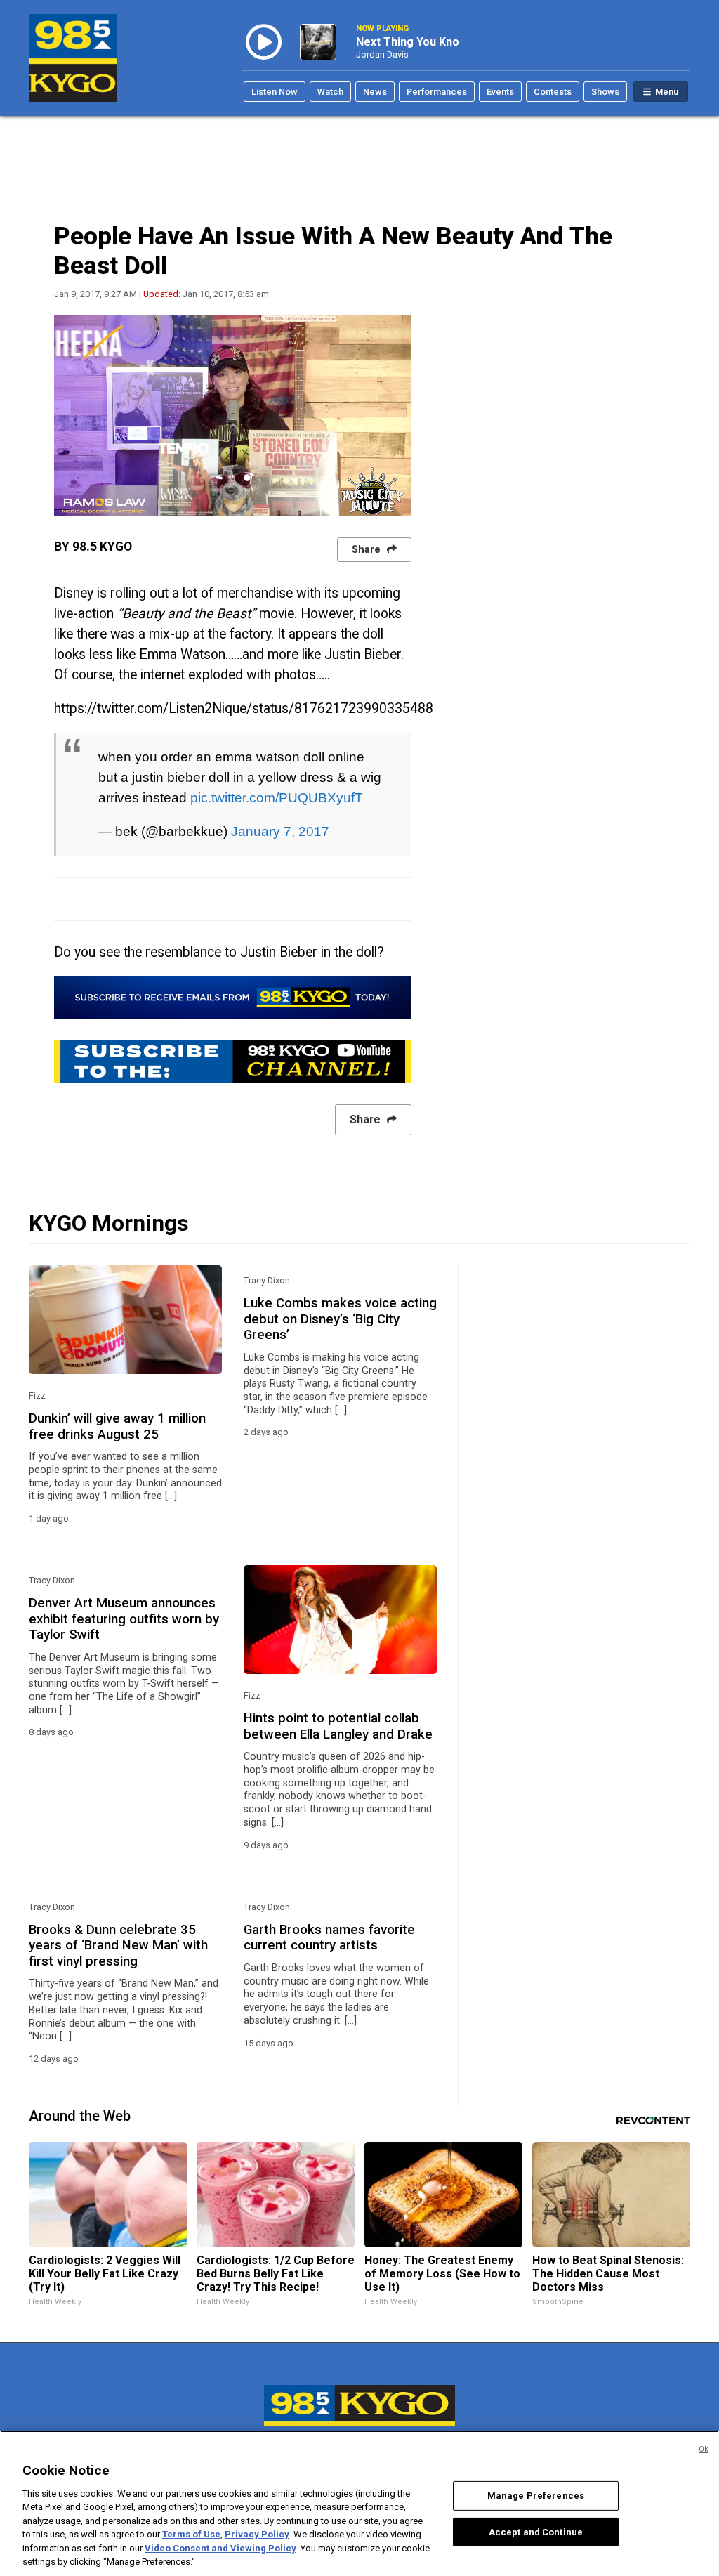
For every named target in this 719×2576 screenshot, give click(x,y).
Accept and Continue (536, 2531)
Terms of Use (191, 2534)
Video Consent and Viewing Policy (220, 2548)
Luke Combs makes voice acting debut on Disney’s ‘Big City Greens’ (340, 1319)
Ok (704, 2449)
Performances (437, 92)
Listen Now (275, 92)
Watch (330, 92)
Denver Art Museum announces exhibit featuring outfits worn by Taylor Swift (124, 1619)
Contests (553, 92)
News (375, 92)
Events (500, 92)
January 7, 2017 (280, 831)
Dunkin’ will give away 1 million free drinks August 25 (117, 1426)
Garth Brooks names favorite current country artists (329, 1937)
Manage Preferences (536, 2496)
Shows (605, 92)
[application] (233, 416)
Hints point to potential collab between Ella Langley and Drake (338, 1726)
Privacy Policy (257, 2534)
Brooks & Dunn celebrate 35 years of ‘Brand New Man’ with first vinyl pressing (118, 1946)
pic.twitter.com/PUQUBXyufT (277, 797)
